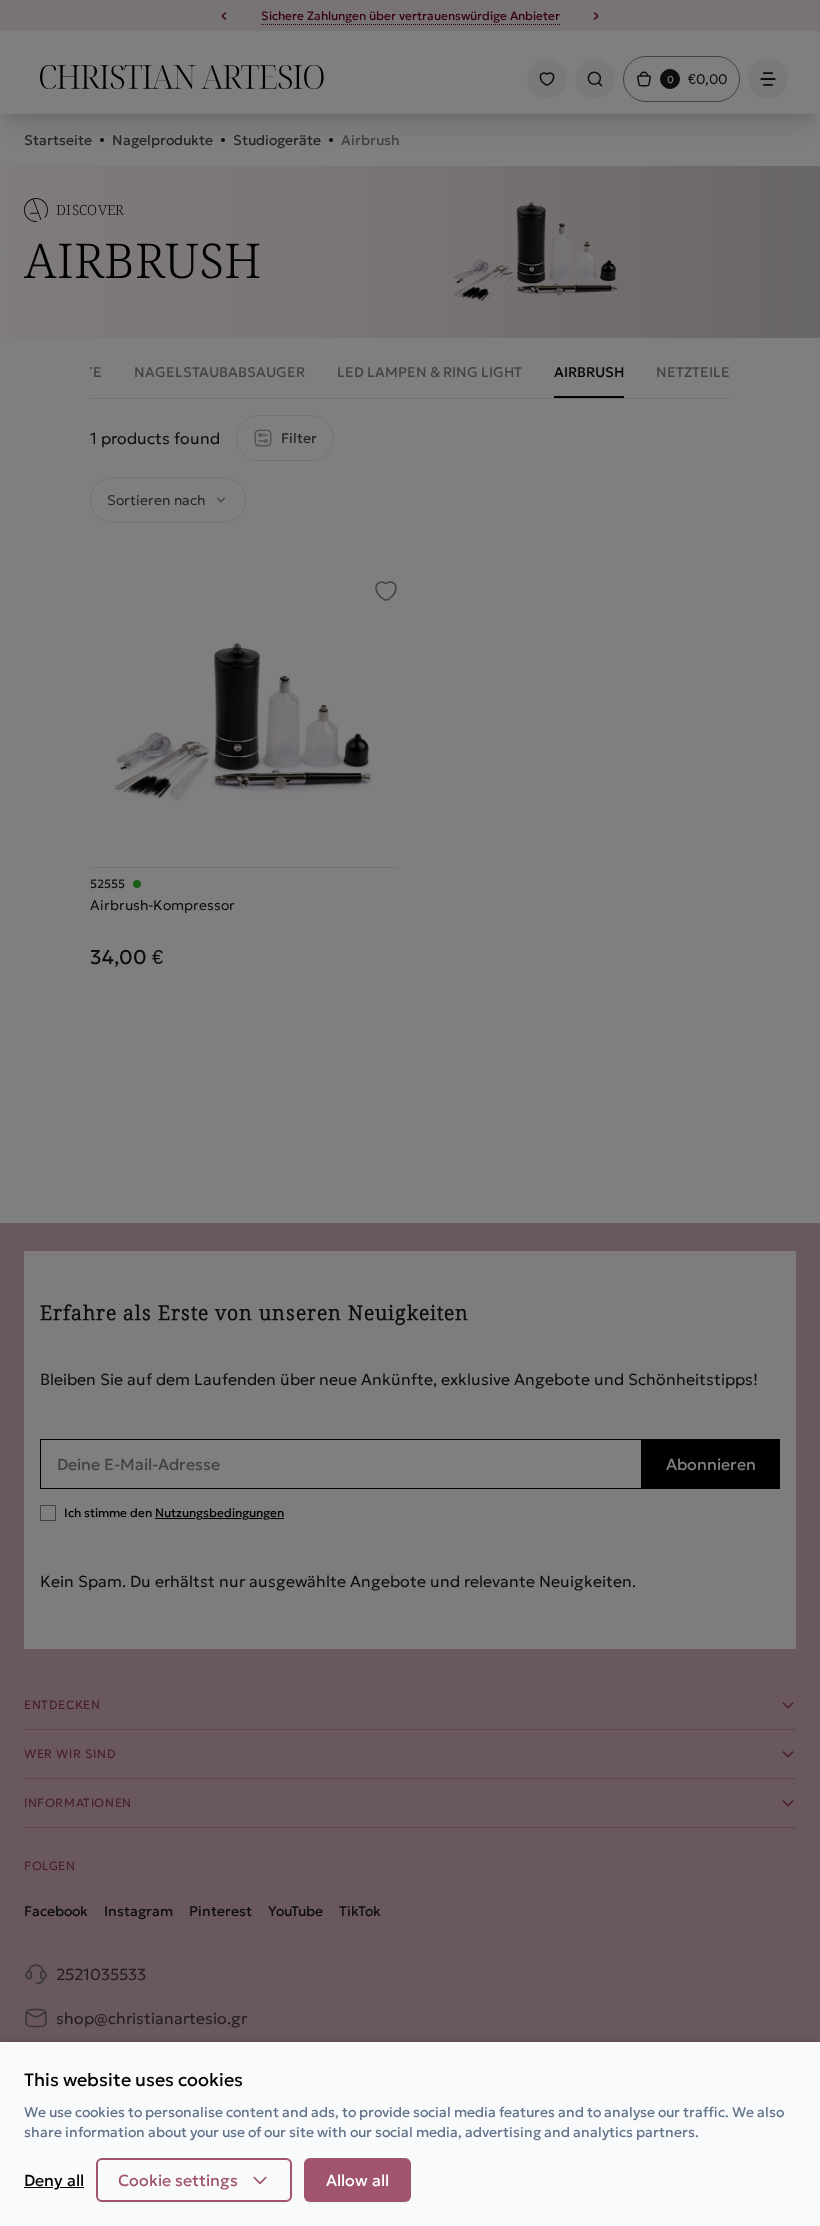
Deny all (54, 2180)
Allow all (357, 2180)
